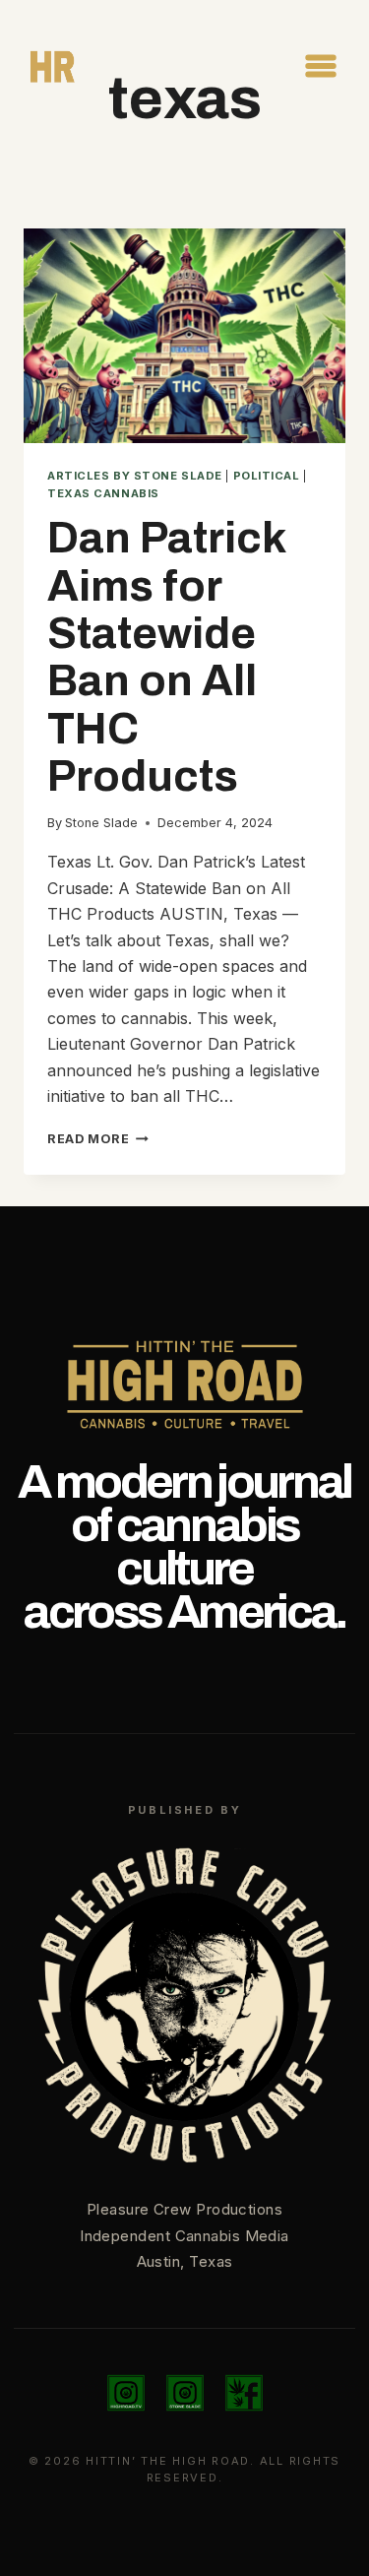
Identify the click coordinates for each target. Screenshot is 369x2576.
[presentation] (184, 336)
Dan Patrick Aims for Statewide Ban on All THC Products (166, 657)
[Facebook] (244, 2393)
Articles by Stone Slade (135, 476)
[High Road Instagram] (126, 2393)
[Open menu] (320, 65)
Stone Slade (101, 823)
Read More (98, 1139)
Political (267, 476)
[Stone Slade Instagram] (185, 2393)
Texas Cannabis (103, 493)
